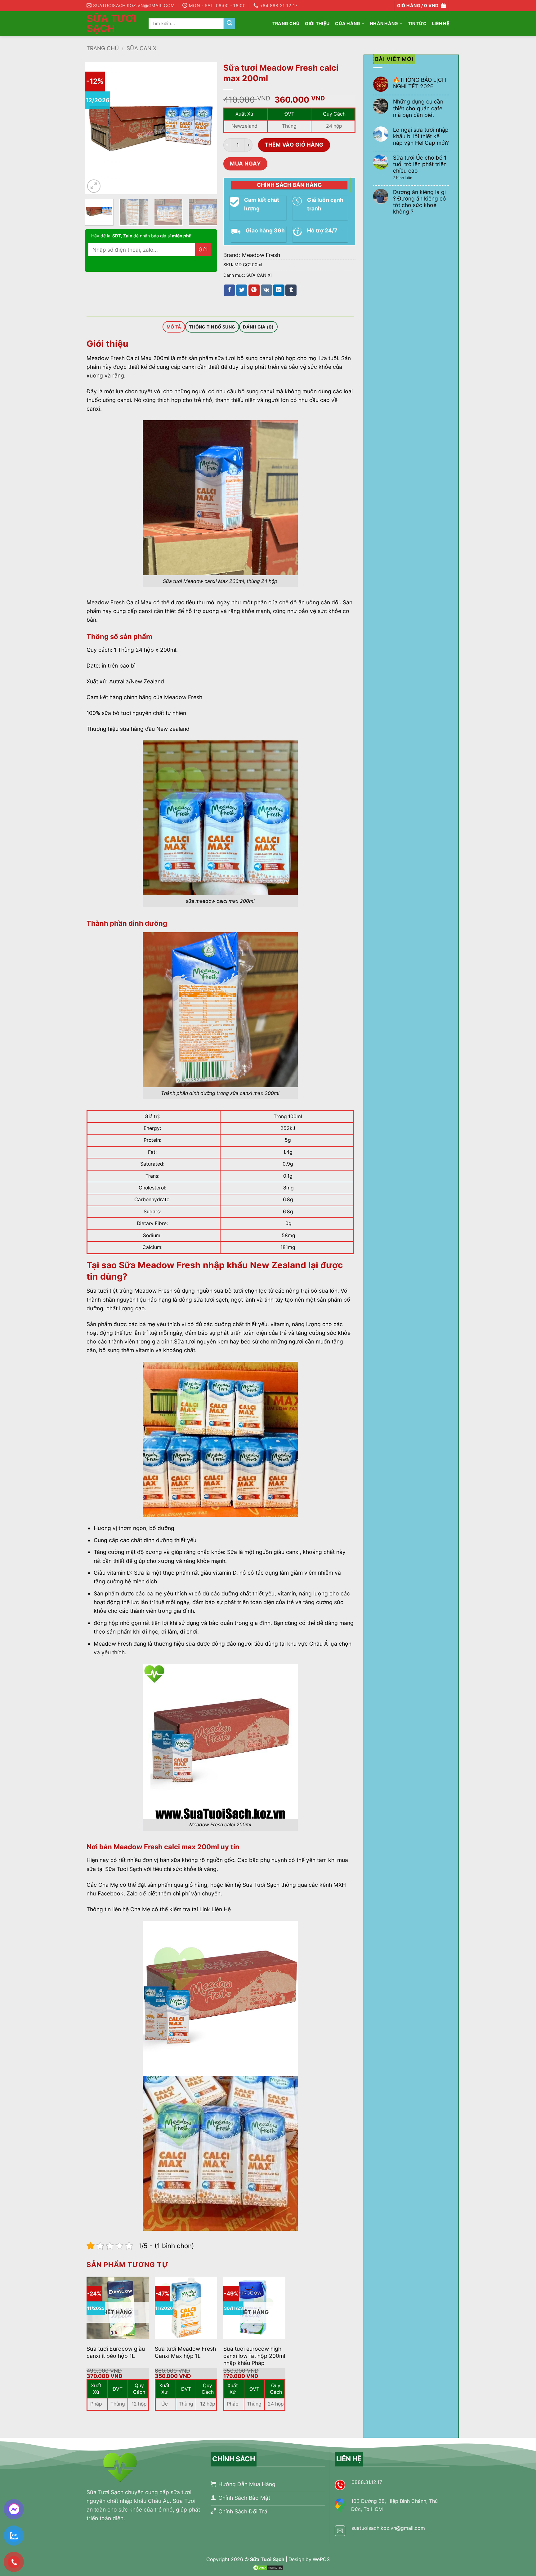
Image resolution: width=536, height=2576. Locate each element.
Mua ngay (245, 163)
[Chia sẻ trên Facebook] (229, 290)
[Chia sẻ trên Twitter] (242, 290)
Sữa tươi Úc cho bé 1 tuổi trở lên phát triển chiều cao (420, 164)
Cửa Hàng (348, 23)
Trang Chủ (286, 23)
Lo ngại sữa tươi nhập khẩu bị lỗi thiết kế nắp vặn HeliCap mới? (421, 136)
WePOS (321, 2559)
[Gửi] (229, 23)
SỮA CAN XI (142, 48)
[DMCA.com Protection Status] (268, 2567)
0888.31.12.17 (367, 2482)
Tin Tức (417, 23)
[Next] (207, 128)
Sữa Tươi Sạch (111, 24)
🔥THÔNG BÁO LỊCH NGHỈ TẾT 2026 (420, 83)
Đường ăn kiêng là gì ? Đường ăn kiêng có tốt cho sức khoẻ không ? (420, 202)
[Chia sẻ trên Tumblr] (291, 290)
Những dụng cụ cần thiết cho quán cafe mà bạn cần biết (418, 108)
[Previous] (96, 128)
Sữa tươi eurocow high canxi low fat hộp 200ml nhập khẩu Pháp (254, 2356)
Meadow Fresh (261, 255)
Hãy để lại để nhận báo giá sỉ (141, 236)
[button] (94, 186)
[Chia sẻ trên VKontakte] (266, 290)
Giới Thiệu (317, 23)
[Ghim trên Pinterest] (254, 290)
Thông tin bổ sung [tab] (212, 327)
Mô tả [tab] (174, 327)
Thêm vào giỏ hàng (294, 145)
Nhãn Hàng (384, 23)
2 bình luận (407, 178)
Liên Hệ (441, 23)
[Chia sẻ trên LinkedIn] (279, 290)
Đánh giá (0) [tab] (258, 327)
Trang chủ (103, 48)
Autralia (119, 681)
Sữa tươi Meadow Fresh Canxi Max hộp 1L (185, 2352)
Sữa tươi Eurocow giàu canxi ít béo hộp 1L (116, 2352)
